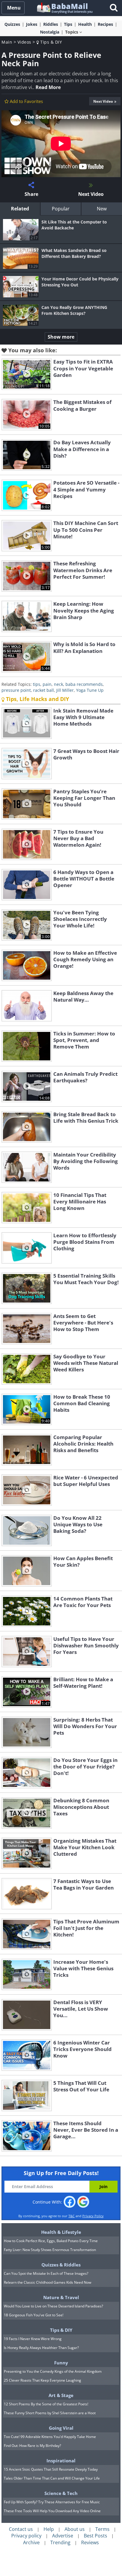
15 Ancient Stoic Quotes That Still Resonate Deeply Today (51, 2469)
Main (7, 42)
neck (58, 684)
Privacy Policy (93, 2216)
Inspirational (61, 2461)
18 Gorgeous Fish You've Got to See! (34, 2315)
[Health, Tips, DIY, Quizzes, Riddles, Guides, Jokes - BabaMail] (64, 8)
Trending (60, 2542)
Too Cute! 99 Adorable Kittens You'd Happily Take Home (50, 2437)
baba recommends (84, 684)
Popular (61, 209)
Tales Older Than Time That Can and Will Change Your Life (52, 2478)
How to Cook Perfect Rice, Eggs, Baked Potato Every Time (51, 2241)
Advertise (63, 2536)
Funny (61, 2363)
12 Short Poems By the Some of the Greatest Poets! (46, 2404)
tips (37, 684)
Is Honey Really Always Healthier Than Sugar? (41, 2348)
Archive (31, 2542)
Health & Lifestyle (61, 2232)
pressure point (16, 690)
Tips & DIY (50, 42)
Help (49, 2529)
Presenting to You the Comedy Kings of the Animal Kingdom (53, 2371)
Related (20, 209)
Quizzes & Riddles (61, 2265)
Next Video (103, 101)
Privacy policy (26, 2536)
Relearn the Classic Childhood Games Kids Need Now (48, 2282)
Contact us (21, 2529)
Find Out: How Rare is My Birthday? (32, 2446)
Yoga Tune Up (90, 690)
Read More (48, 87)
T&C (72, 2216)
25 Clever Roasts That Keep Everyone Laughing (42, 2380)
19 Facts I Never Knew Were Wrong (33, 2339)
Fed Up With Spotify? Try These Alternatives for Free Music (52, 2502)
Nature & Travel (61, 2297)
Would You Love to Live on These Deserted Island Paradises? (53, 2306)
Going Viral (61, 2428)
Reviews (90, 2542)
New (102, 209)
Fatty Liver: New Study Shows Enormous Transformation (50, 2250)
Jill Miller (65, 690)
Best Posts (95, 2536)
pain (47, 684)
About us (75, 2529)
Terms (102, 2529)
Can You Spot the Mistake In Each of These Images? (46, 2273)
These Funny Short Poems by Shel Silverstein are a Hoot (50, 2413)
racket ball (44, 690)
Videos (24, 42)
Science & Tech (61, 2493)
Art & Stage (61, 2395)
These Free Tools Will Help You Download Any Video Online (52, 2511)
